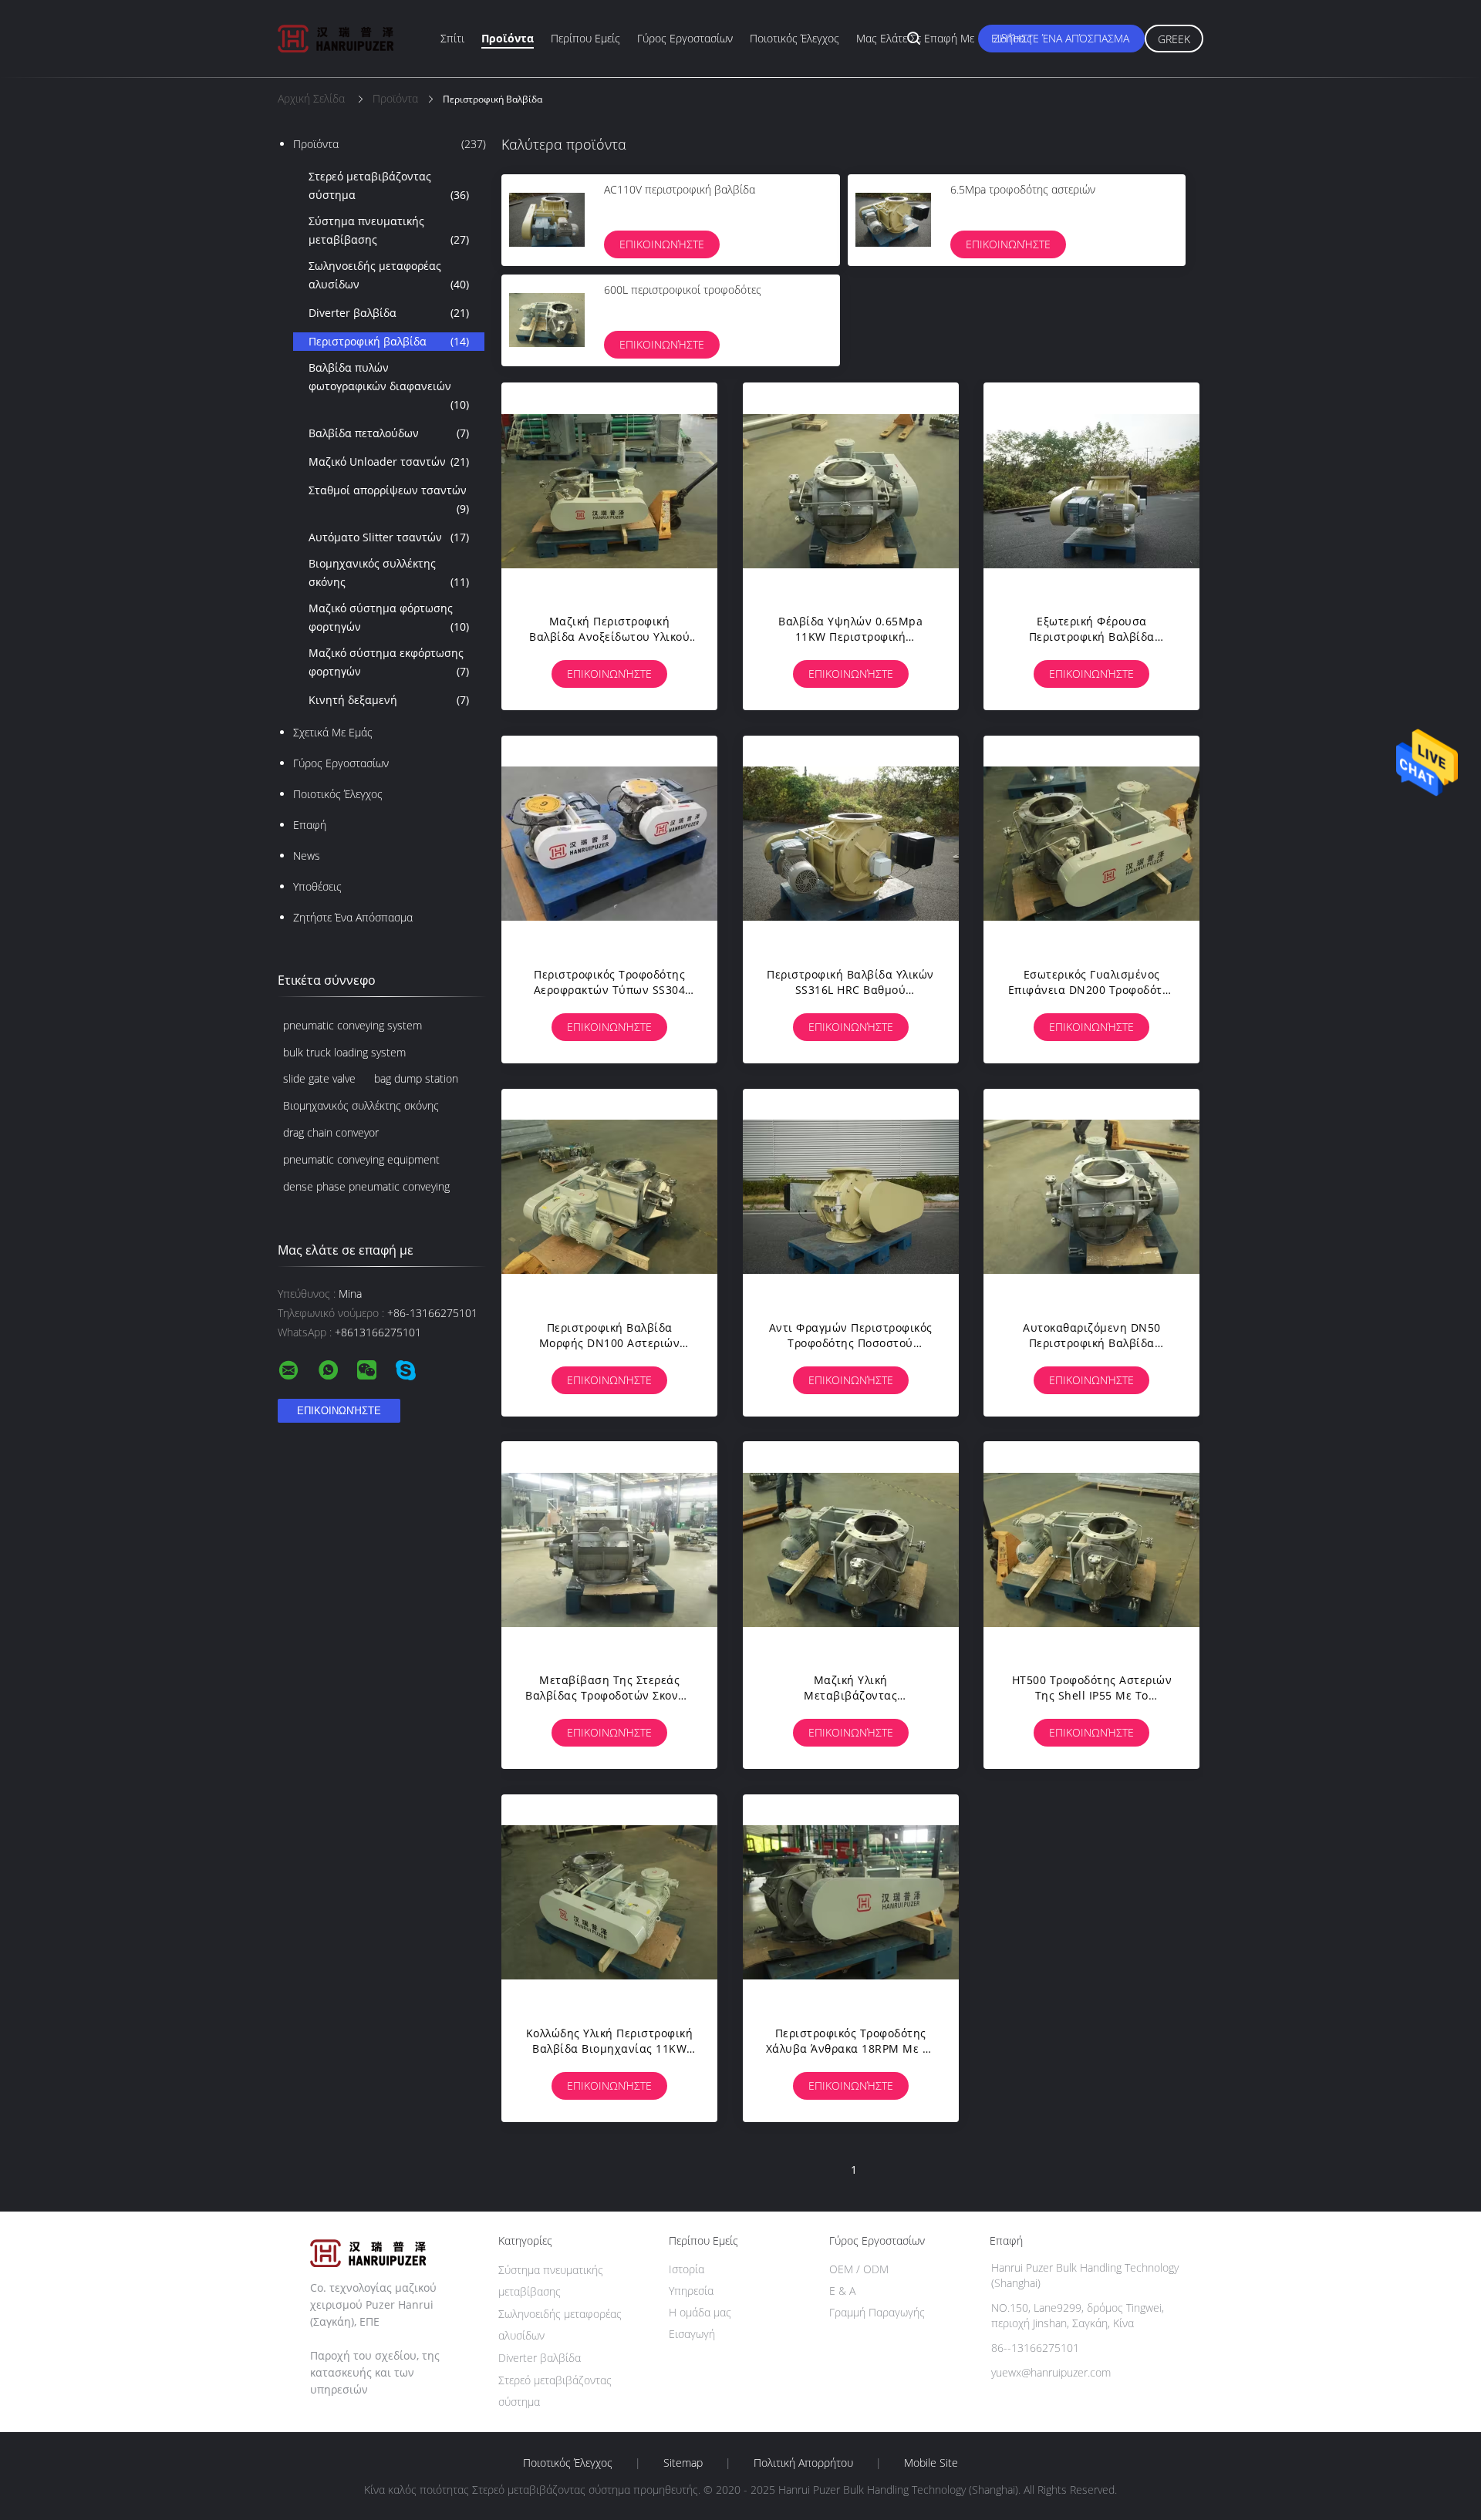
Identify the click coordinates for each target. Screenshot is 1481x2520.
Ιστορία (687, 2269)
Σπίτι (452, 38)
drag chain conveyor (331, 1132)
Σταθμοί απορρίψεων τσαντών (389, 499)
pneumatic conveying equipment (361, 1159)
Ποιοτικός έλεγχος (794, 38)
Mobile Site (931, 2463)
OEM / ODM (859, 2269)
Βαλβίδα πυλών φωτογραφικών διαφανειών (389, 386)
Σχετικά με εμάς (333, 732)
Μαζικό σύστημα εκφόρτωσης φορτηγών (389, 662)
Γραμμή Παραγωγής (877, 2312)
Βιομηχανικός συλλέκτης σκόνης (389, 573)
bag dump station (416, 1078)
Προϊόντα (508, 38)
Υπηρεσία (691, 2291)
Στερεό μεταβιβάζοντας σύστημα (389, 185)
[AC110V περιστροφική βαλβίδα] (547, 220)
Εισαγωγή (692, 2334)
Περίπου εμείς (585, 38)
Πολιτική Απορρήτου (803, 2463)
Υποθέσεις (317, 886)
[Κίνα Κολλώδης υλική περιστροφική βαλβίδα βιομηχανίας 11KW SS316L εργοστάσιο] (609, 1902)
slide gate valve (319, 1078)
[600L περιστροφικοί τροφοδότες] (547, 320)
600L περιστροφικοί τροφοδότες (683, 290)
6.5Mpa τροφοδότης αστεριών (1023, 189)
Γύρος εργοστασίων (685, 38)
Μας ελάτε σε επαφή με (915, 38)
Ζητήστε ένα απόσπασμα (1061, 38)
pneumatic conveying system (353, 1025)
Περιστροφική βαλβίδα (389, 341)
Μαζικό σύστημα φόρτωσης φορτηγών (389, 617)
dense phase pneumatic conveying (366, 1186)
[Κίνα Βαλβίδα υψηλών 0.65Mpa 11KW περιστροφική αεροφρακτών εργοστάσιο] (851, 490)
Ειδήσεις (1012, 38)
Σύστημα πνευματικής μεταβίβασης (389, 230)
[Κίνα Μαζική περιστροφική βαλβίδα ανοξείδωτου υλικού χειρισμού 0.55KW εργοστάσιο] (609, 490)
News (307, 856)
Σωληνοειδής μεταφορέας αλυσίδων (389, 275)
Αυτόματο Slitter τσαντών (389, 537)
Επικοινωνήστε (662, 244)
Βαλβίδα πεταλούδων (389, 433)
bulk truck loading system (344, 1052)
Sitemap (683, 2463)
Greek (1174, 39)
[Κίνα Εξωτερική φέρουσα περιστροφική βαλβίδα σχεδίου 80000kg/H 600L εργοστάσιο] (1091, 490)
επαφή (310, 825)
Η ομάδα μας (700, 2312)
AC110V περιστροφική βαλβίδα (680, 189)
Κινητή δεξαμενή (389, 700)
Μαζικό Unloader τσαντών (389, 462)
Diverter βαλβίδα (389, 313)
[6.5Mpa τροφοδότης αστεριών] (893, 220)
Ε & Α (842, 2291)
